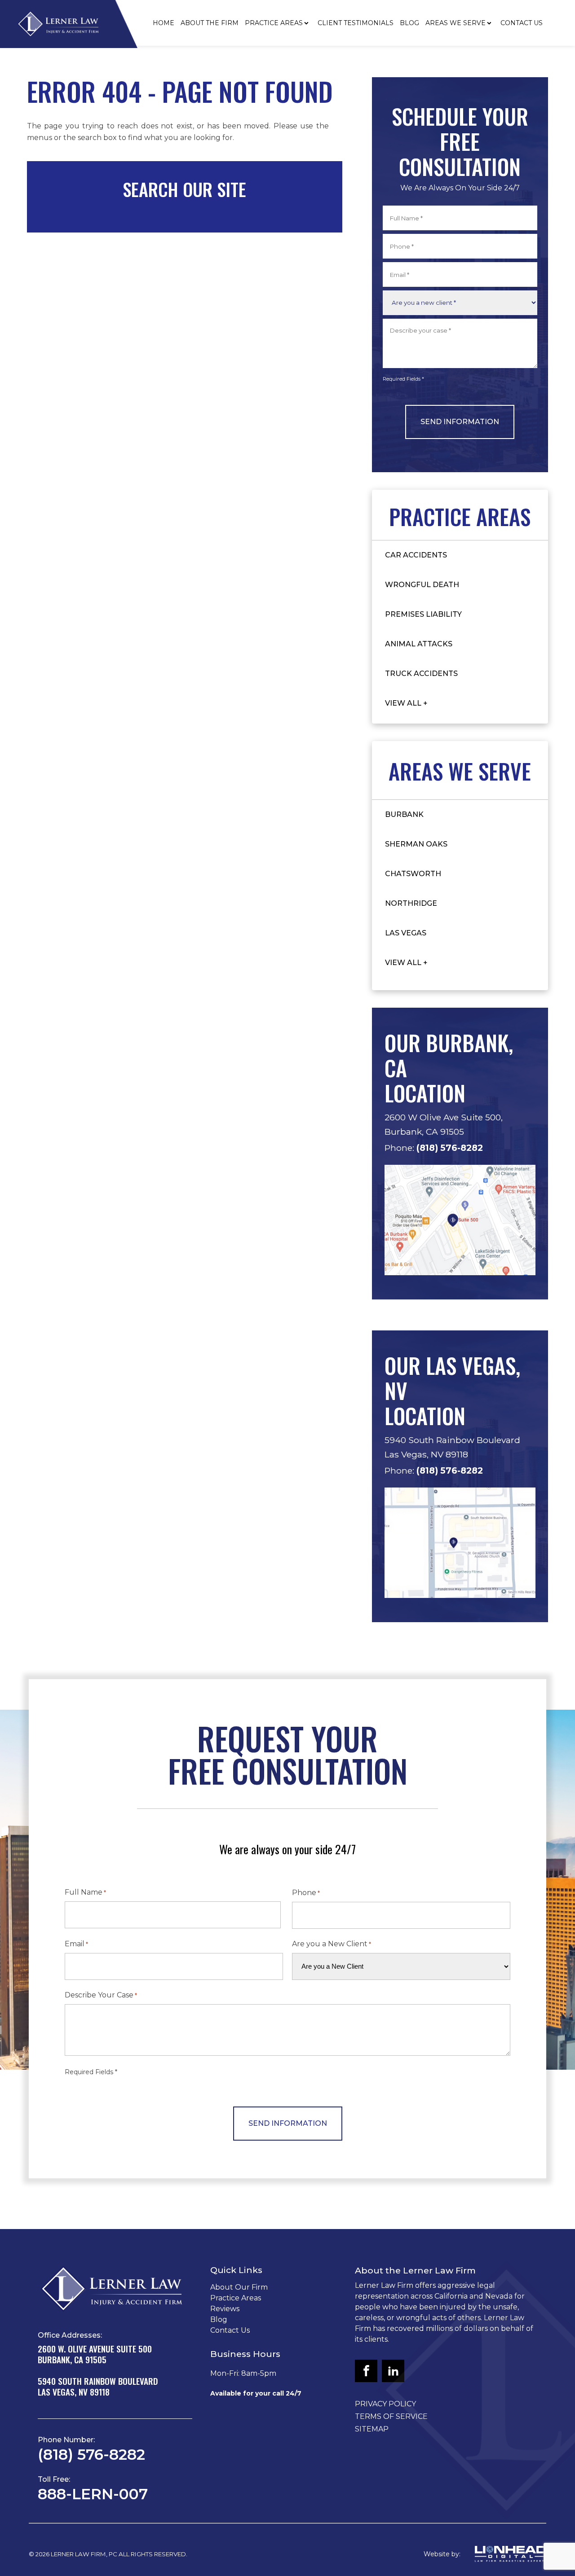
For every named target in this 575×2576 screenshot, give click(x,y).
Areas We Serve (456, 23)
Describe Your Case (101, 1995)
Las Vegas (406, 933)
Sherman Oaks (416, 844)
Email (76, 1944)
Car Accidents (416, 555)
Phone (306, 1893)
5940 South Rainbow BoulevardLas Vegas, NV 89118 (452, 1447)
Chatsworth (413, 874)
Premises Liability (423, 614)
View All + (406, 703)
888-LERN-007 (93, 2494)
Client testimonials (356, 23)
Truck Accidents (421, 674)
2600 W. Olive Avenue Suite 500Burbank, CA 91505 (95, 2354)
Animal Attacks (419, 644)
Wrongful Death (422, 585)
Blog (409, 23)
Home (164, 23)
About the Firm (210, 23)
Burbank (404, 814)
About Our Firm (239, 2287)
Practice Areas (274, 23)
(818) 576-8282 (450, 1148)
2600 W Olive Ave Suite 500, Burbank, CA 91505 (444, 1124)
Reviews (225, 2309)
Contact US (522, 23)
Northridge (411, 903)
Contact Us (230, 2330)
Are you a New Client (332, 1944)
